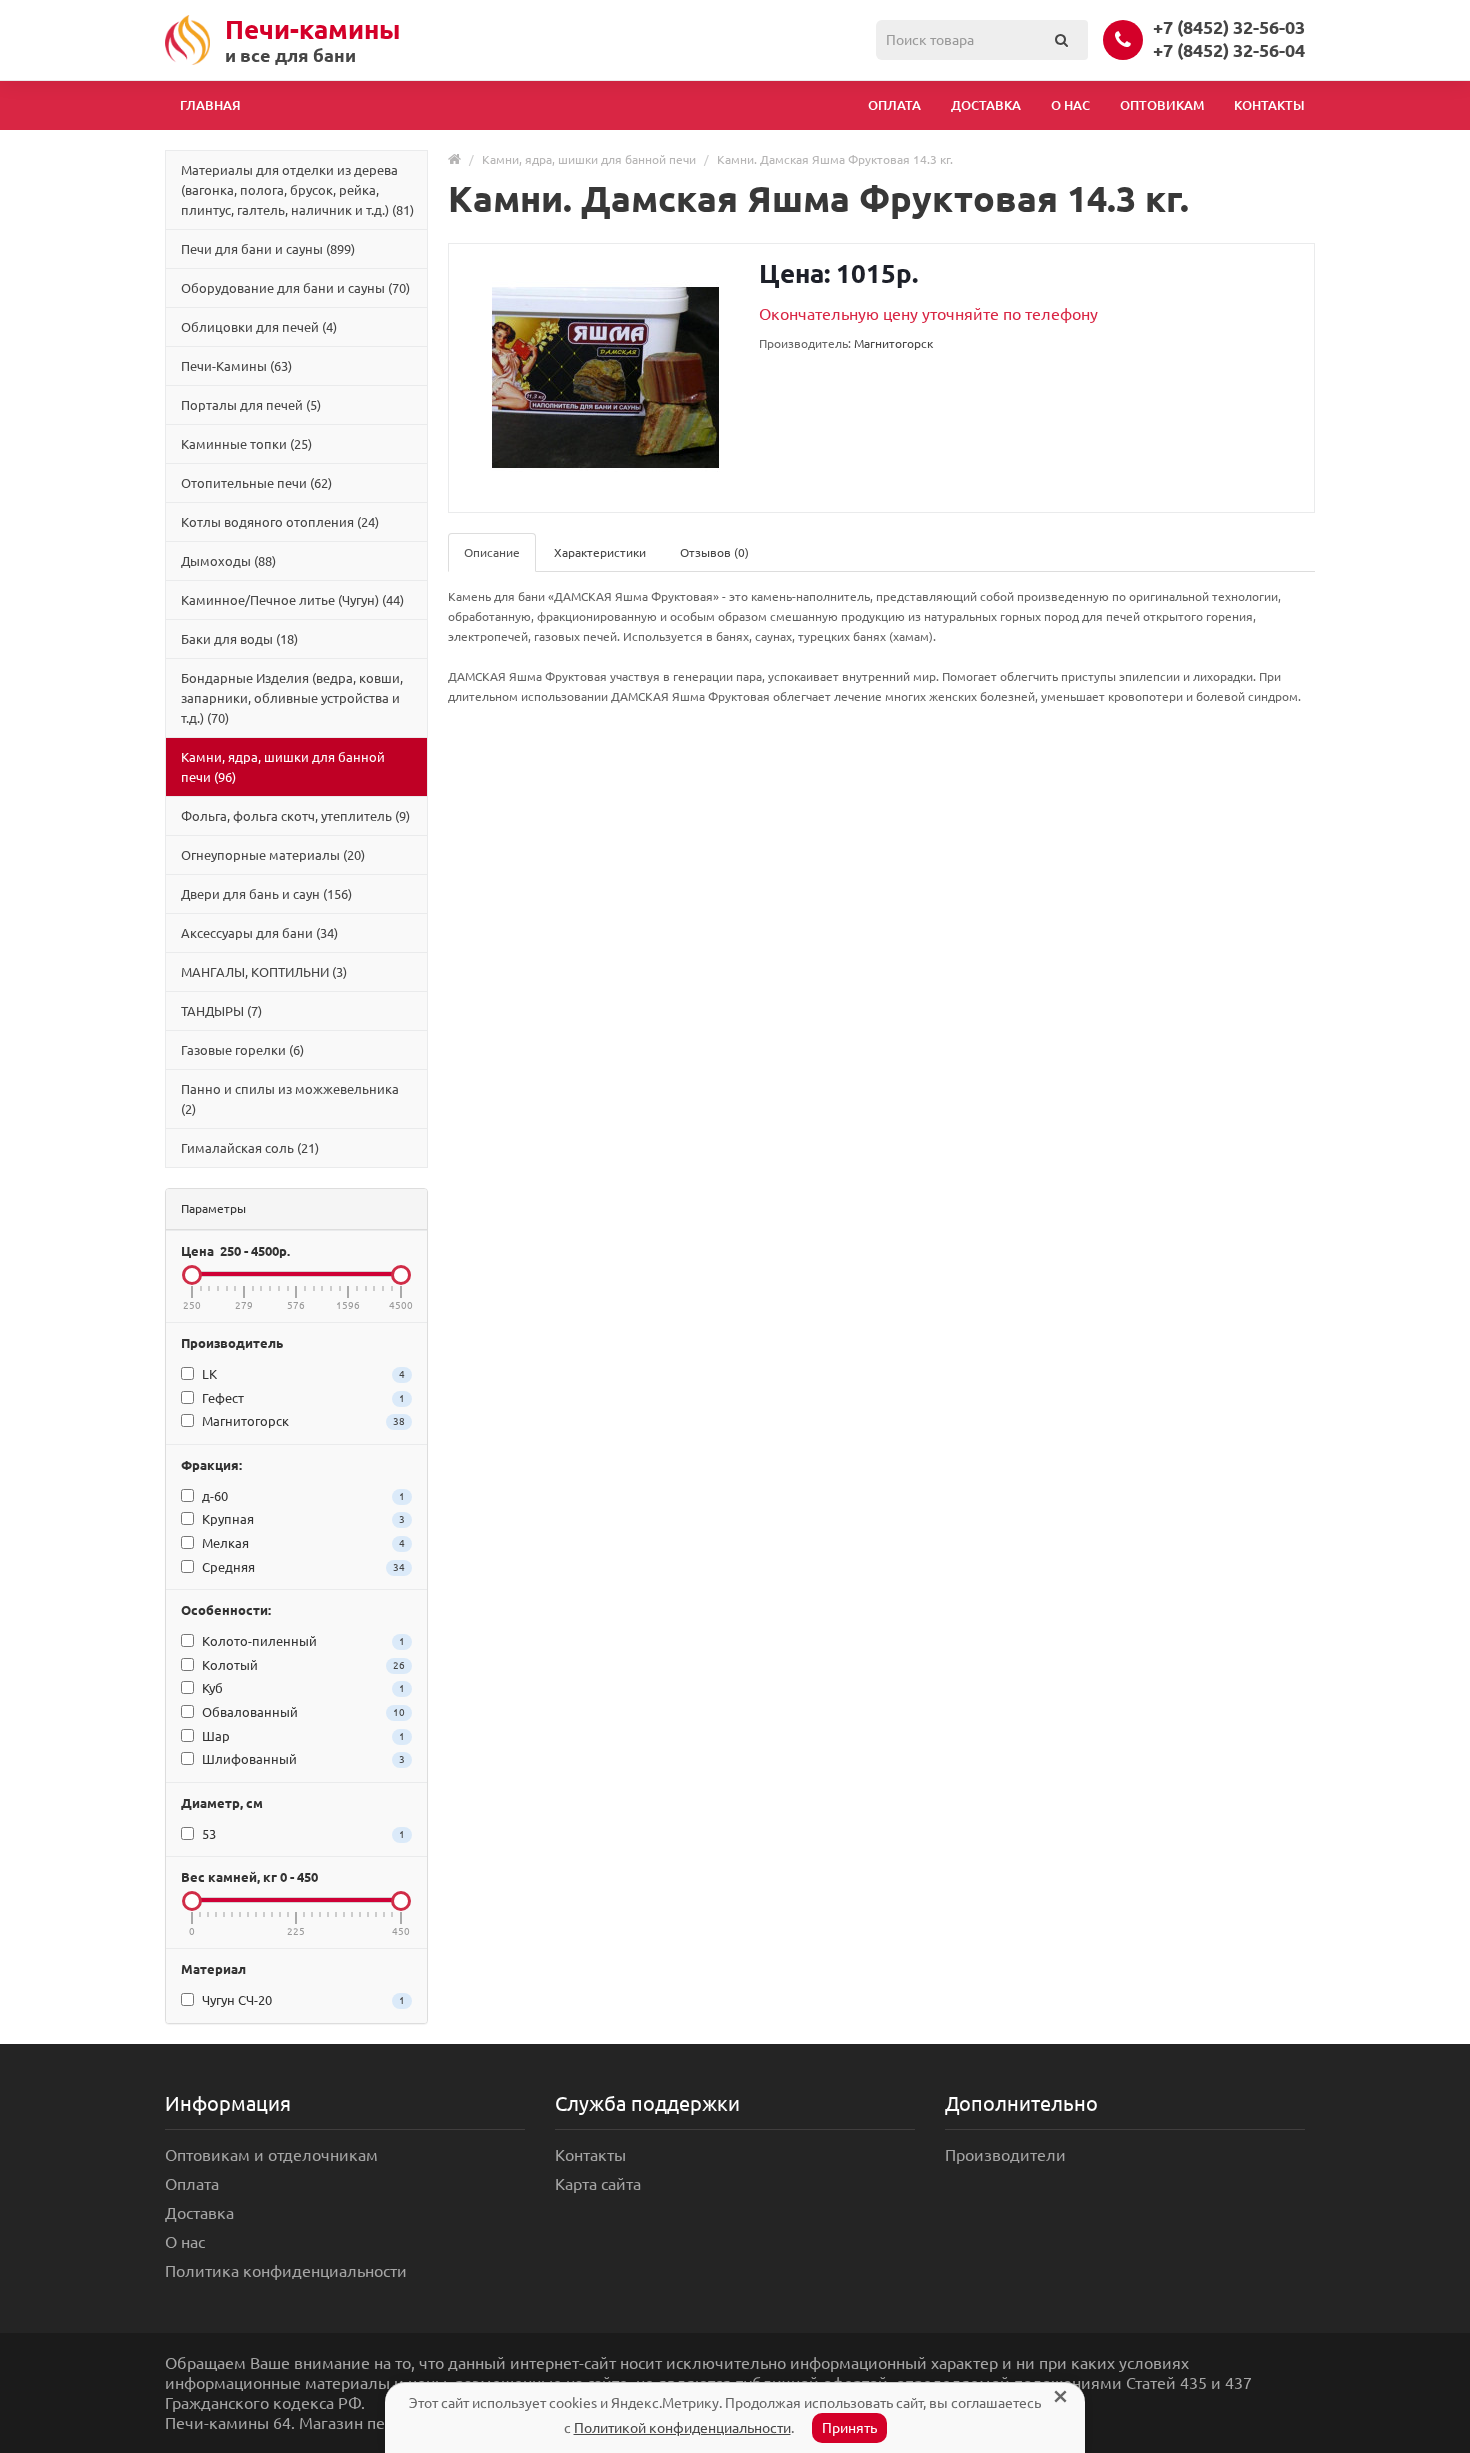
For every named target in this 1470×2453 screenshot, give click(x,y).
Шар (302, 1736)
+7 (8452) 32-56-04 (1229, 50)
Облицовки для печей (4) (259, 327)
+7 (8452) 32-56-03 (1229, 27)
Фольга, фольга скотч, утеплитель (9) (295, 816)
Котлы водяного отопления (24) (280, 522)
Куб (302, 1688)
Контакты (1269, 105)
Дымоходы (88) (228, 561)
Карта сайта (598, 2184)
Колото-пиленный (302, 1641)
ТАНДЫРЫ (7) (221, 1011)
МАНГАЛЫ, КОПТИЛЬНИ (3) (264, 972)
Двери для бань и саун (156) (266, 894)
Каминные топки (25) (246, 444)
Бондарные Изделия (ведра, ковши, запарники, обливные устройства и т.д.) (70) (292, 698)
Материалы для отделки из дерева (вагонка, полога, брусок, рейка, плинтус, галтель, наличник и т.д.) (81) (297, 190)
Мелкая (302, 1543)
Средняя (302, 1567)
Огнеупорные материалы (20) (273, 855)
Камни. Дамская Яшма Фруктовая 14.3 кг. (835, 159)
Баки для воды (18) (239, 639)
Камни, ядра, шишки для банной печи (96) (283, 767)
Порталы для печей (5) (251, 405)
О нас (1070, 105)
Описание (492, 552)
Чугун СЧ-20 (302, 2000)
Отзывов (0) (714, 552)
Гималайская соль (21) (250, 1148)
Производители (1005, 2155)
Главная (210, 105)
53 (302, 1834)
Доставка (986, 105)
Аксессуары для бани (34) (259, 933)
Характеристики (600, 552)
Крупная (302, 1519)
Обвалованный (302, 1712)
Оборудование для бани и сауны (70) (295, 288)
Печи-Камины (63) (236, 366)
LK (302, 1374)
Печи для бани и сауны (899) (268, 249)
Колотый (302, 1665)
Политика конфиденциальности (286, 2271)
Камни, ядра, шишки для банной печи (589, 159)
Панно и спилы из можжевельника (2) (290, 1099)
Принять (849, 2428)
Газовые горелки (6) (242, 1050)
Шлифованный (302, 1759)
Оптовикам (1162, 105)
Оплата (894, 105)
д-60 (302, 1496)
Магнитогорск (302, 1421)
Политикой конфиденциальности (682, 2428)
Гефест (302, 1398)
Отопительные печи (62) (256, 483)
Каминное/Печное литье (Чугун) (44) (292, 600)
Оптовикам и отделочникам (271, 2155)
